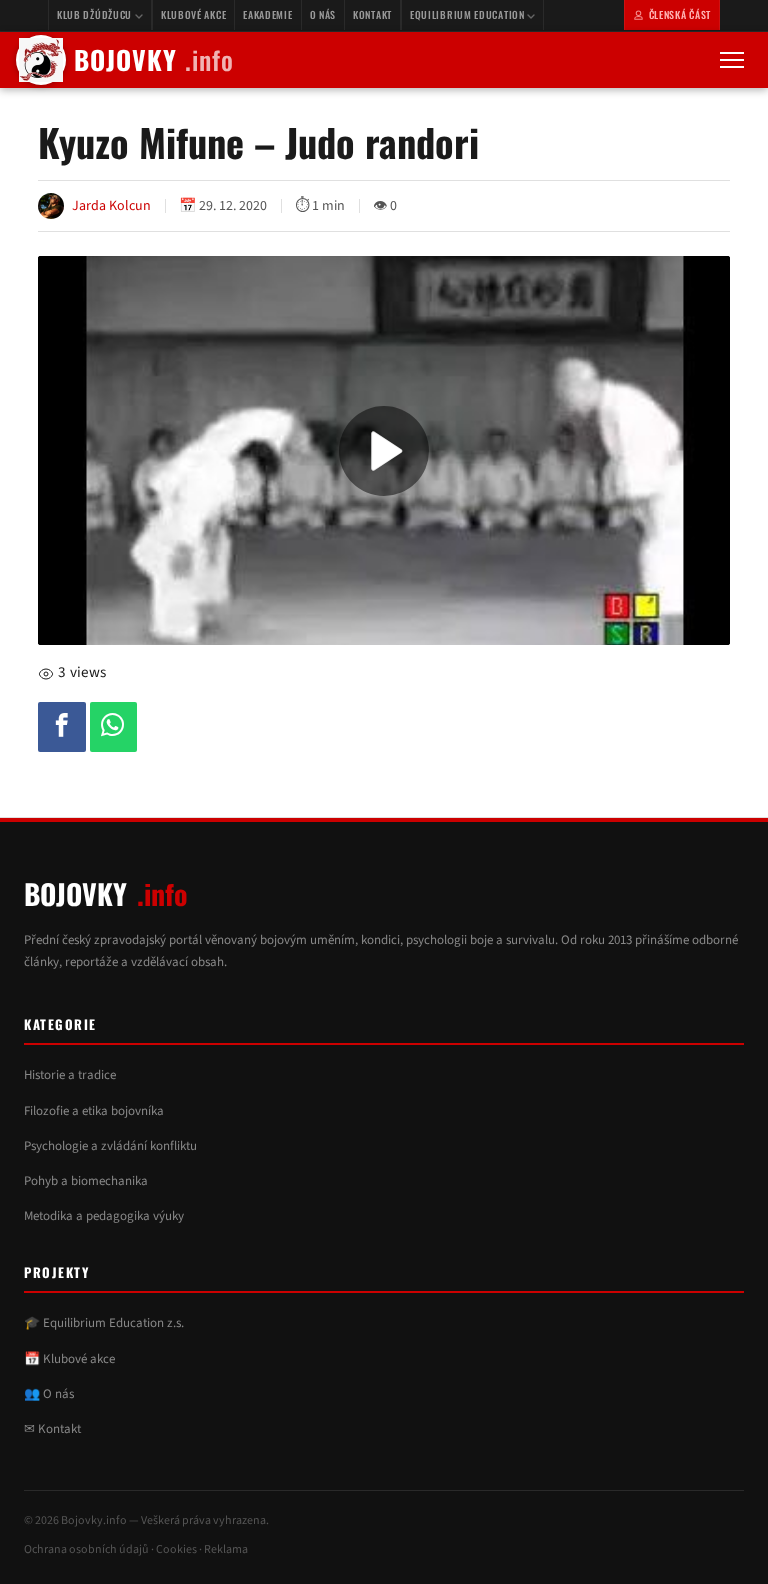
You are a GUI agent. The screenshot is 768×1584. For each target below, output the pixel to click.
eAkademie (267, 14)
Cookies (176, 1549)
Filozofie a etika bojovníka (94, 1111)
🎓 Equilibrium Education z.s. (104, 1323)
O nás (323, 14)
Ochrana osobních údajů (86, 1549)
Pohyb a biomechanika (86, 1181)
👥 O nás (49, 1394)
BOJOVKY (154, 59)
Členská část (680, 14)
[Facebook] (62, 727)
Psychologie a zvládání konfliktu (110, 1146)
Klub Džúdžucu (96, 14)
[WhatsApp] (114, 727)
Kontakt (372, 14)
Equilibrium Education (468, 14)
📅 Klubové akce (69, 1359)
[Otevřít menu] (732, 60)
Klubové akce (193, 14)
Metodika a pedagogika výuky (104, 1216)
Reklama (226, 1549)
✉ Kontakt (52, 1429)
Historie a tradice (70, 1075)
